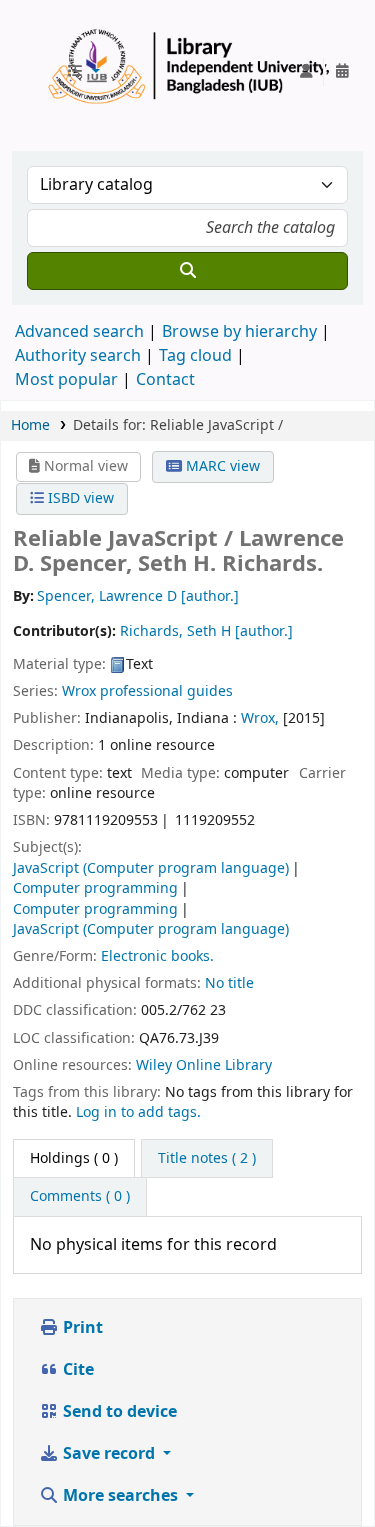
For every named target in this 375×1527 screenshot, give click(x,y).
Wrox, (260, 718)
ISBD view (79, 498)
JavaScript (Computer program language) (151, 868)
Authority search (78, 356)
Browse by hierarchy (239, 332)
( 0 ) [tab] (74, 1158)
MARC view (221, 466)
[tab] (207, 1159)
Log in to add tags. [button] (138, 1112)
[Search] (187, 271)
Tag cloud (195, 356)
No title (229, 983)
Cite (76, 1370)
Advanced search (79, 332)
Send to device (118, 1412)
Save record (109, 1454)
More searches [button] (120, 1496)
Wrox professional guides (147, 691)
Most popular (66, 380)
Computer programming (95, 888)
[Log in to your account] (306, 72)
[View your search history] (342, 72)
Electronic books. (157, 956)
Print (81, 1328)
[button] (83, 72)
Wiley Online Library (204, 1065)
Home (30, 425)
